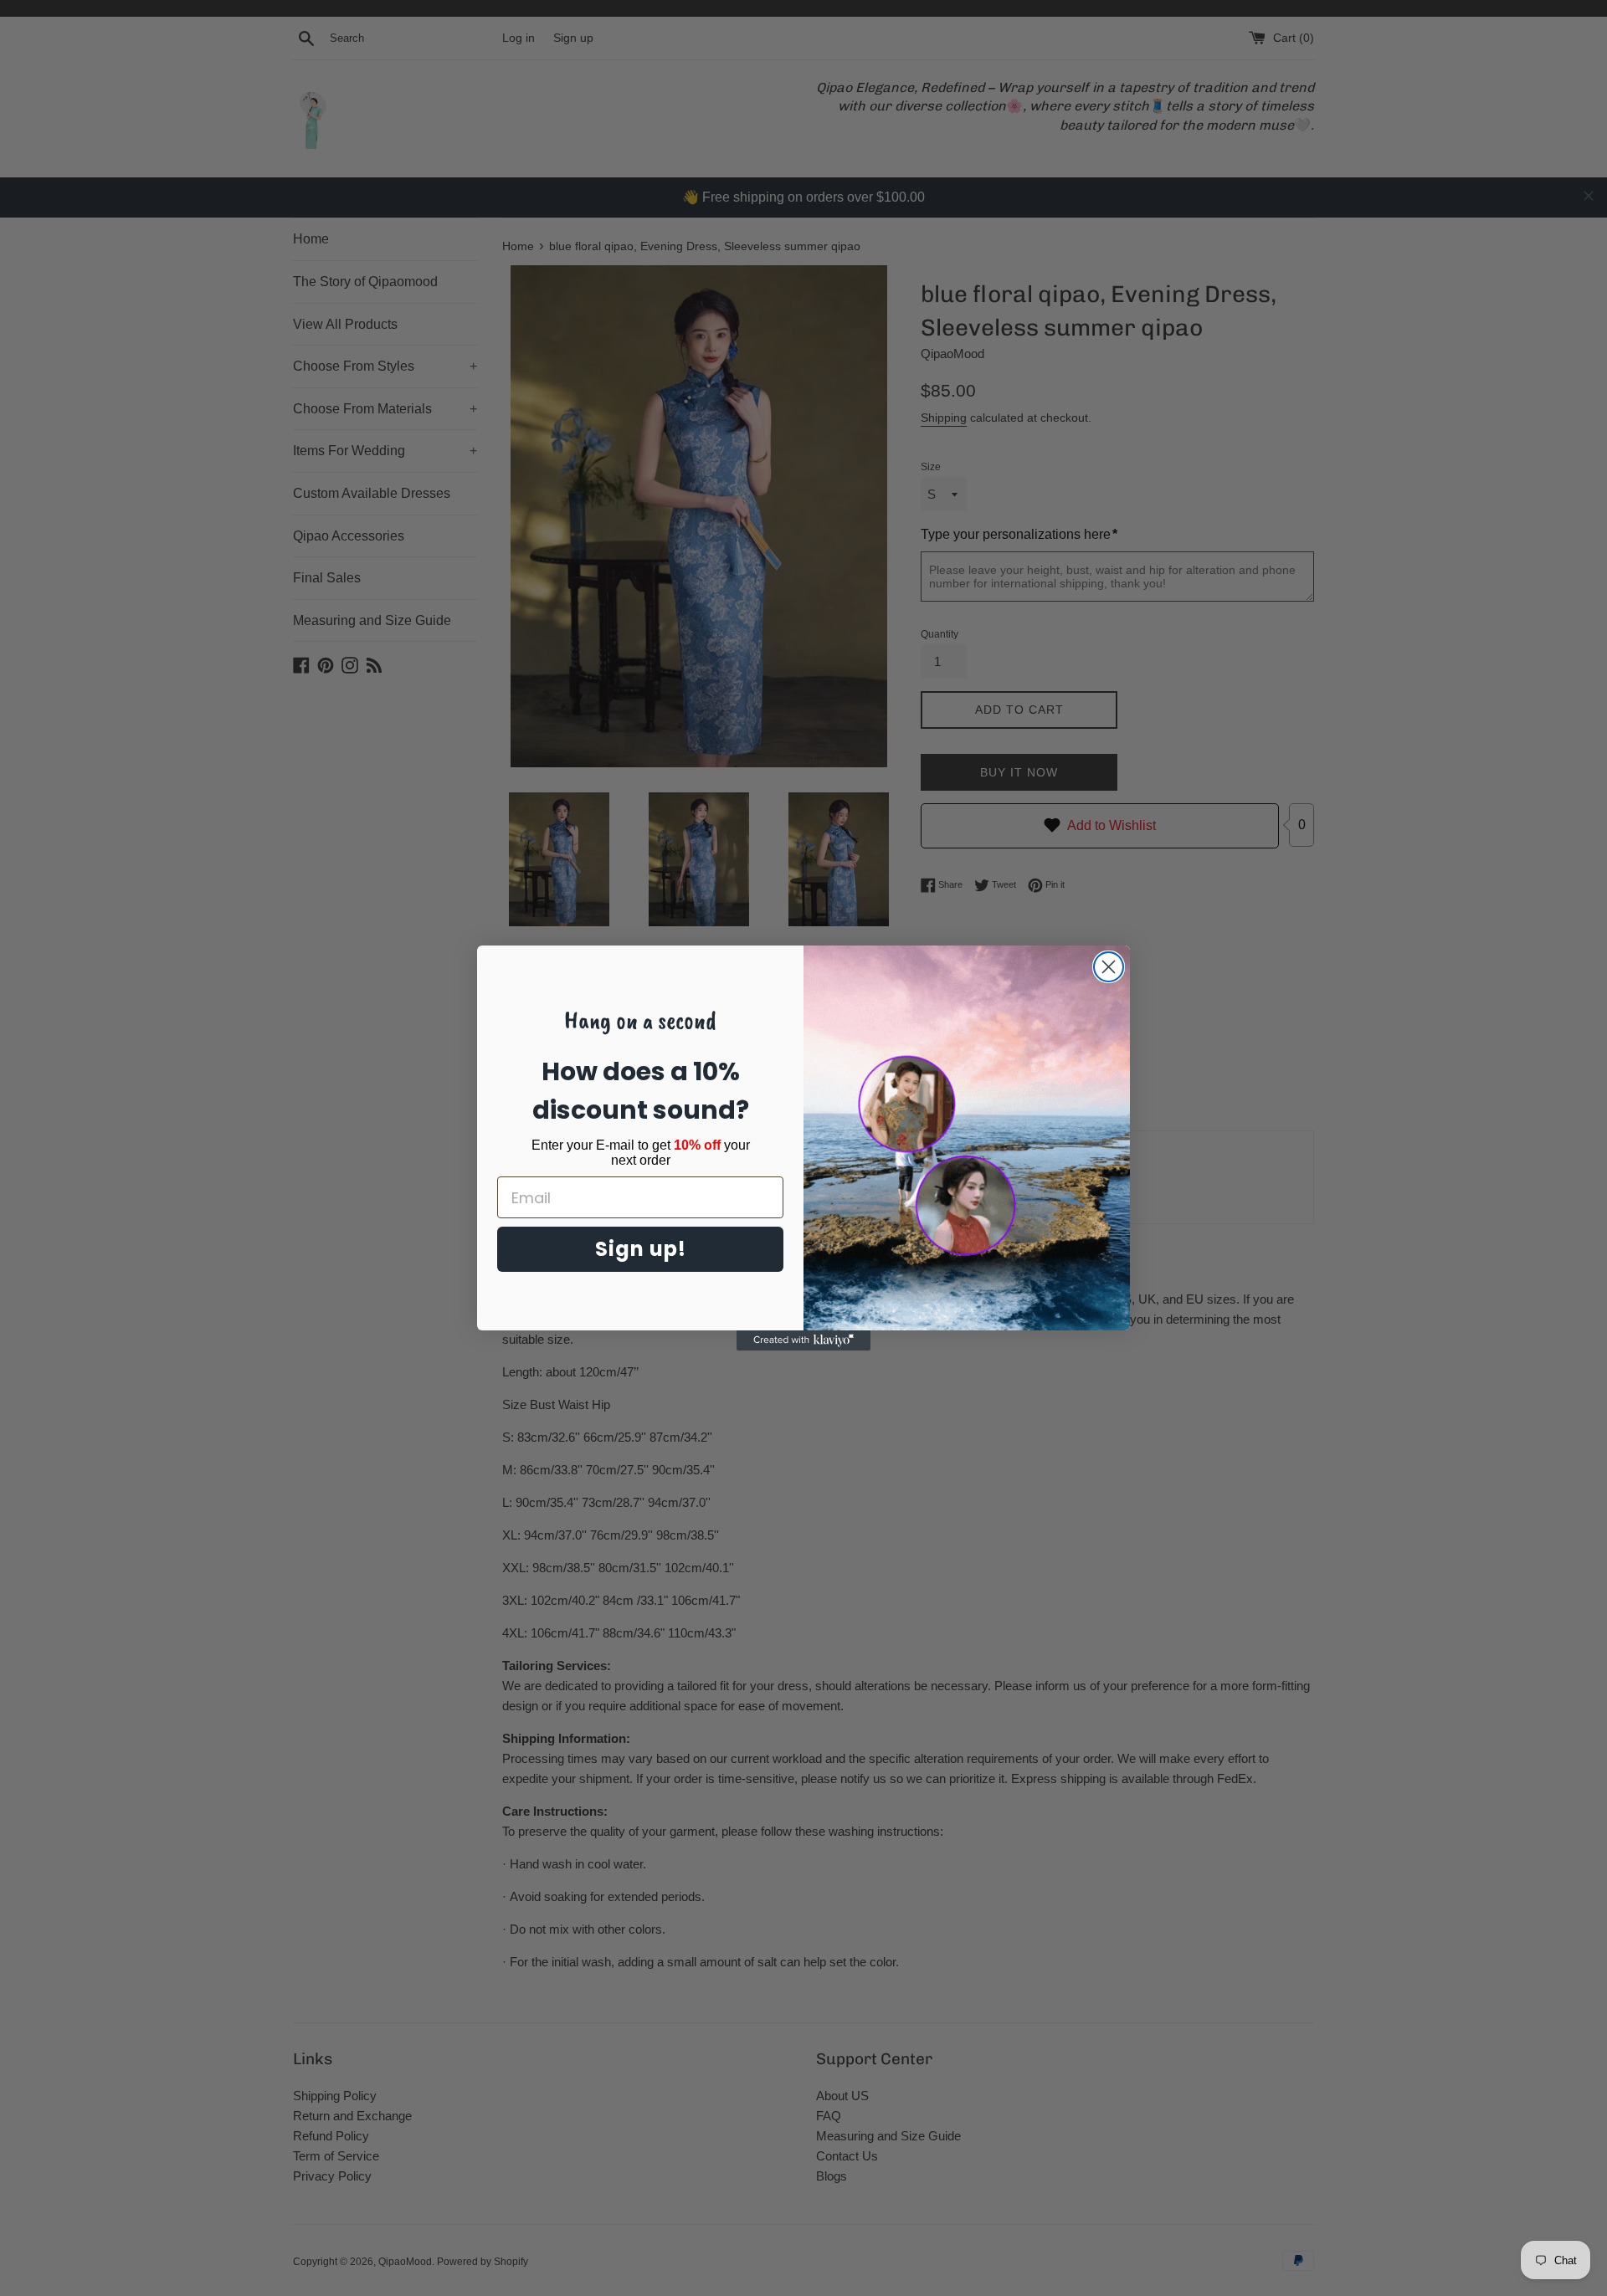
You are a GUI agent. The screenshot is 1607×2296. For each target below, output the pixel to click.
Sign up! (641, 1249)
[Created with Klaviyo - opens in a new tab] (803, 1340)
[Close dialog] (1109, 967)
